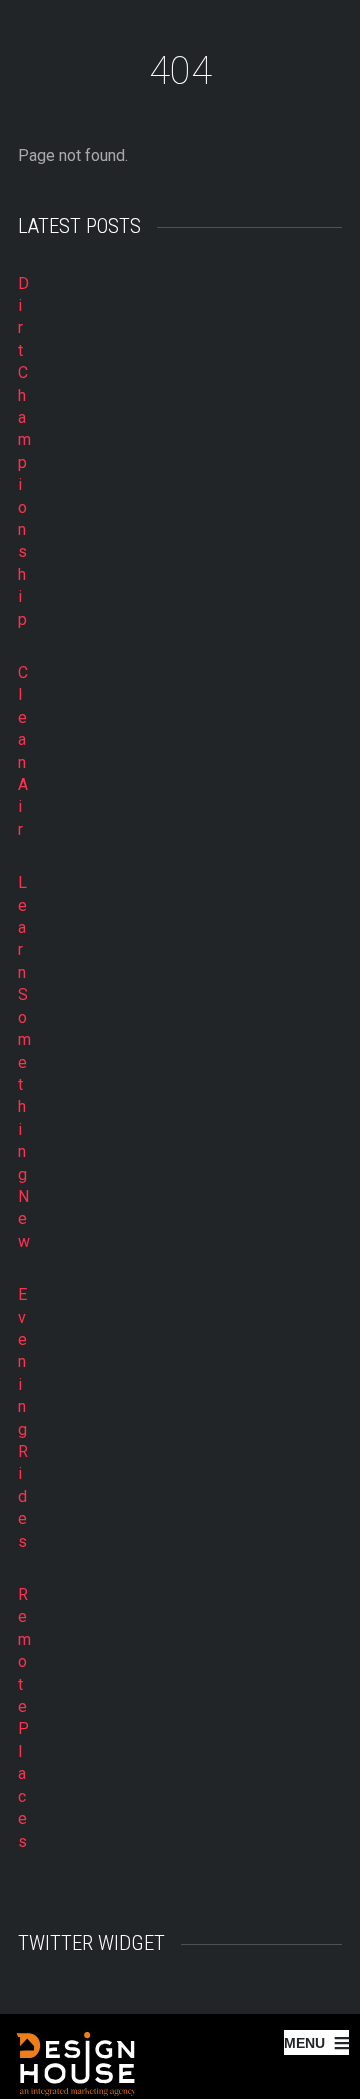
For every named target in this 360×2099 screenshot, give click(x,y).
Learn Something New (24, 1062)
